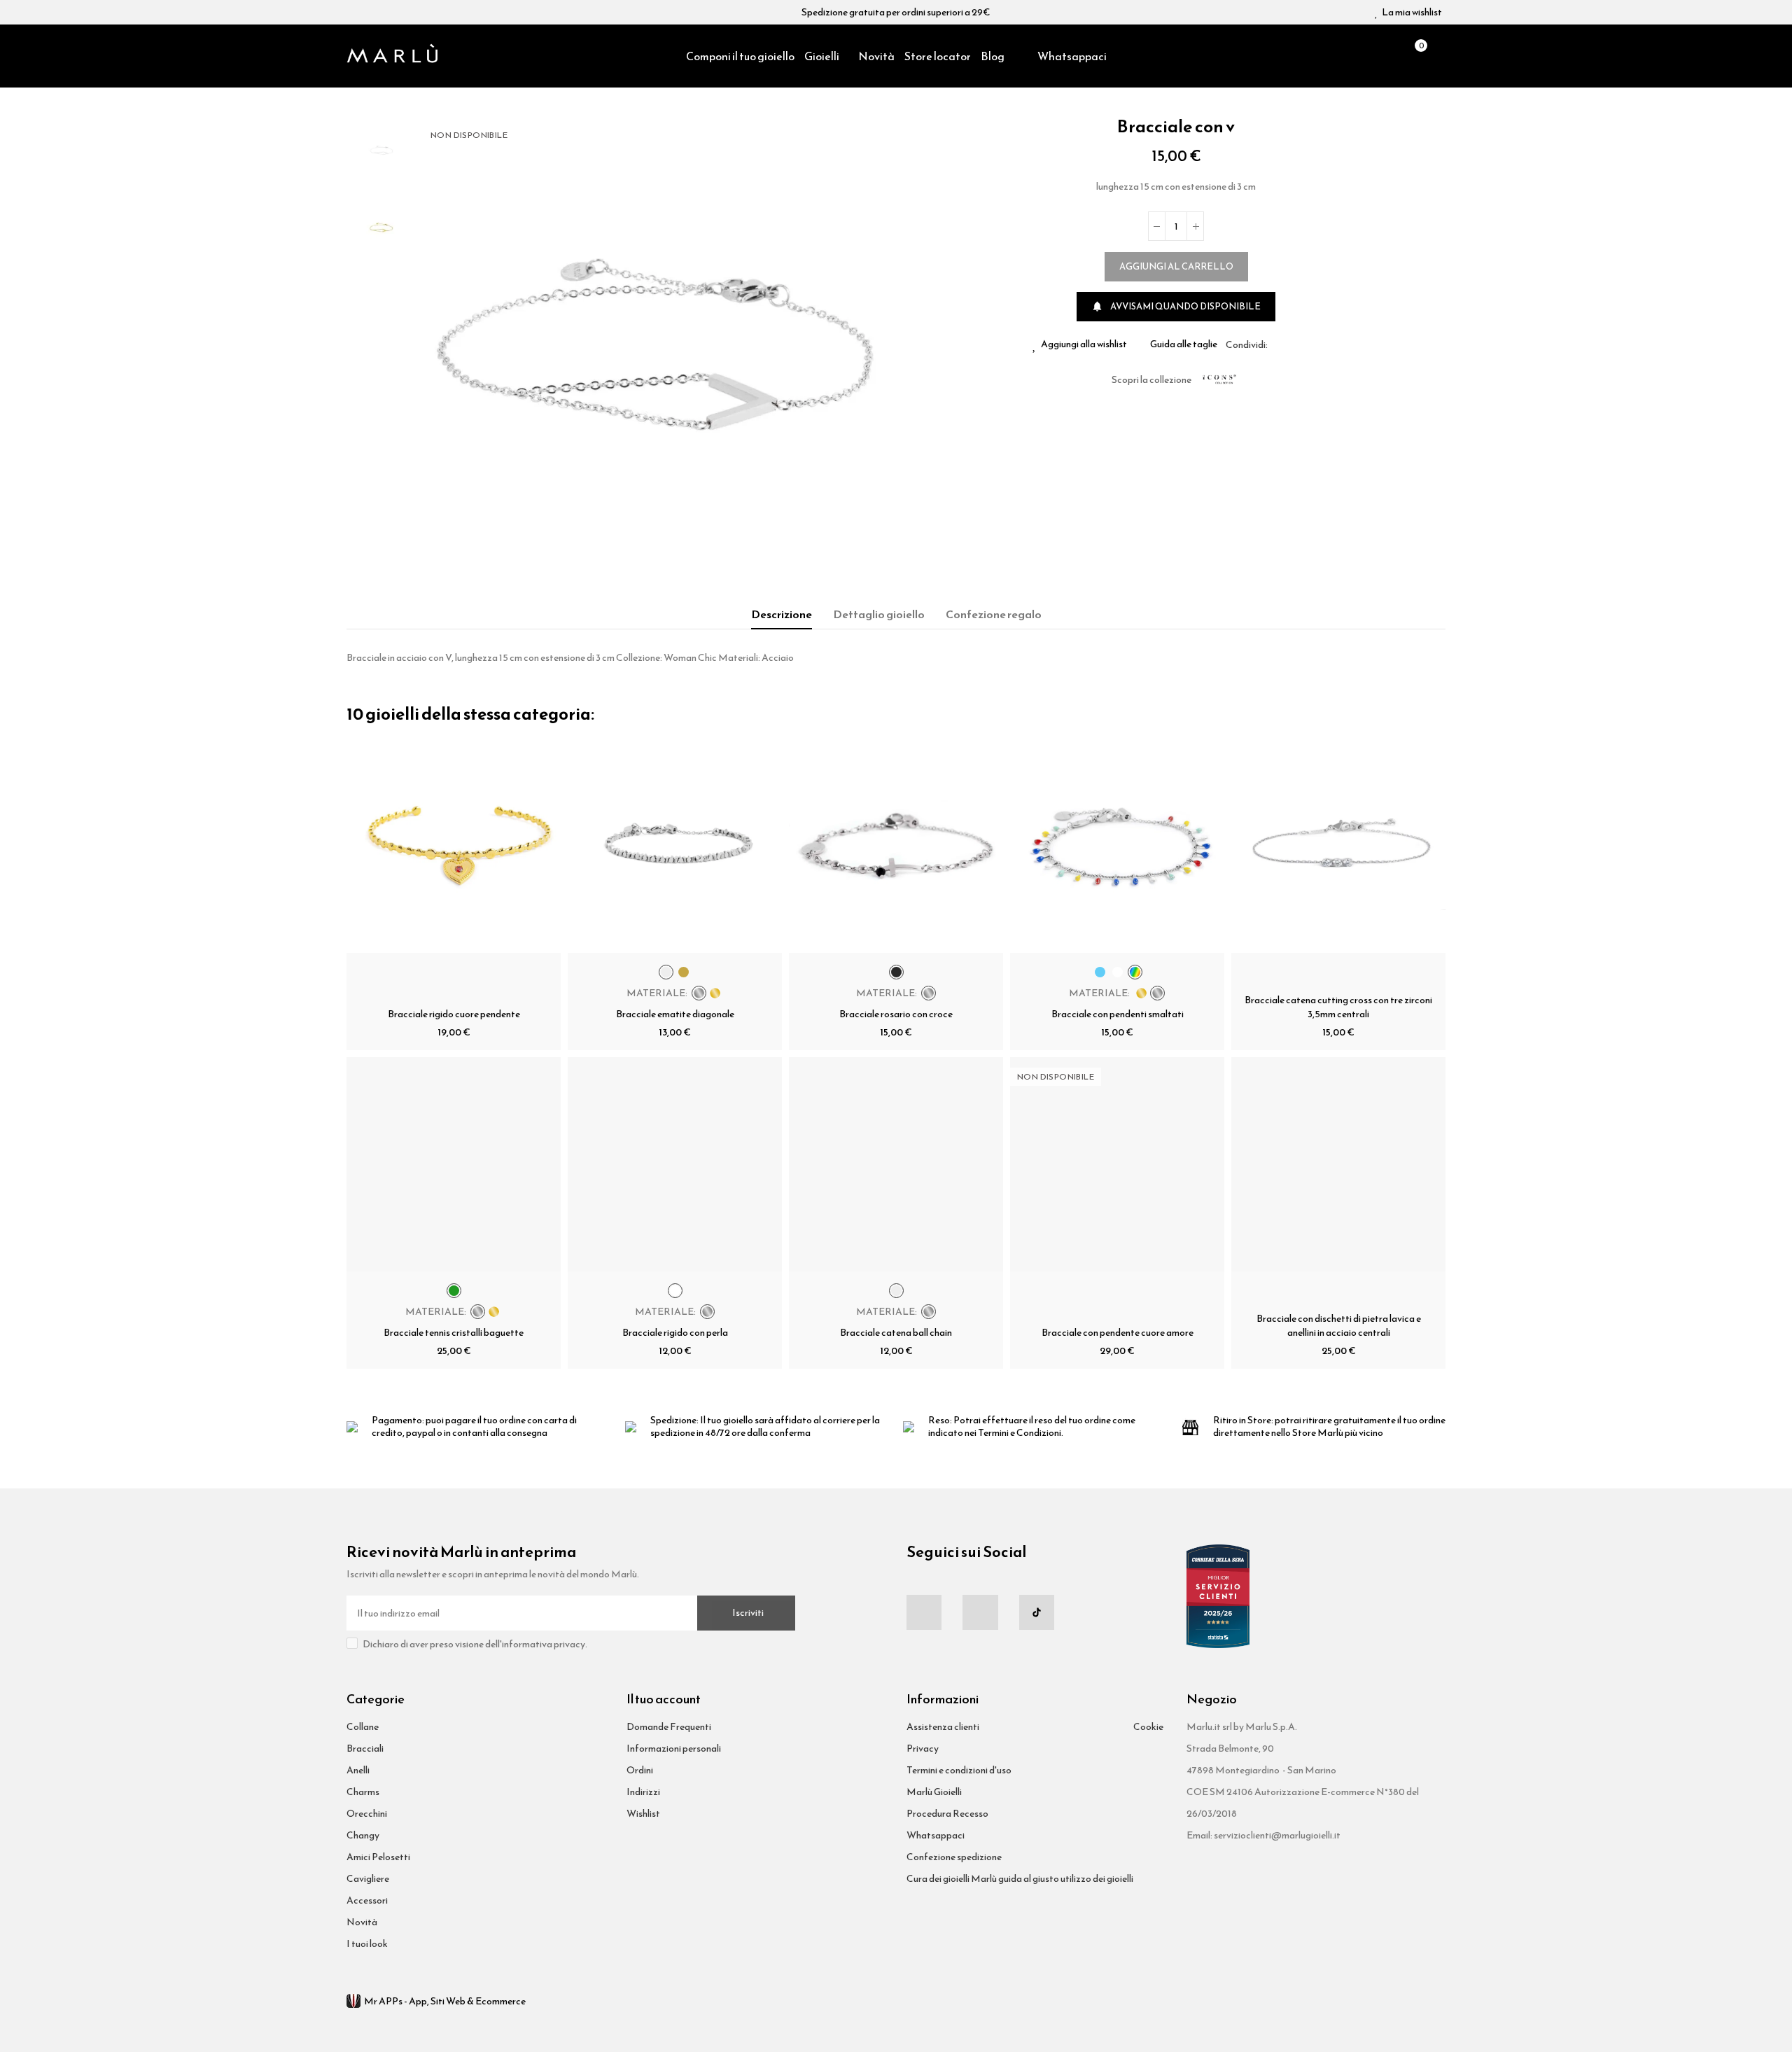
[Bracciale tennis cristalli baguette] (454, 1164)
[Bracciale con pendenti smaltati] (1117, 846)
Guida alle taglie (1184, 344)
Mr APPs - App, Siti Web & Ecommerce (445, 2001)
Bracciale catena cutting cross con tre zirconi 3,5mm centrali (1338, 1007)
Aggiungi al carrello (1176, 266)
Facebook (1278, 344)
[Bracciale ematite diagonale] (675, 846)
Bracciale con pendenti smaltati (1118, 1014)
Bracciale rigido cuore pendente (454, 1014)
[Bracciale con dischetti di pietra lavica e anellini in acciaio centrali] (1338, 1164)
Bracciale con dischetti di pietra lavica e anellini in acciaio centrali (1339, 1326)
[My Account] (1438, 56)
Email (1295, 344)
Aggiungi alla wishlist (1084, 344)
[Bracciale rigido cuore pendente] (454, 846)
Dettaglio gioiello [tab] (879, 614)
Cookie (1148, 1727)
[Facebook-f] (924, 1612)
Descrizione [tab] (782, 614)
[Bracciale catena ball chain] (896, 1164)
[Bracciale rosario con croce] (896, 846)
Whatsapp (1312, 344)
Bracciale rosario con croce (896, 1014)
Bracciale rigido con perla (675, 1333)
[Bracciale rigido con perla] (675, 1164)
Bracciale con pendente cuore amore (1118, 1333)
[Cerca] (1390, 56)
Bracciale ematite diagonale (675, 1014)
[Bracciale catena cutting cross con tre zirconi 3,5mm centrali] (1338, 846)
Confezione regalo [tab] (994, 614)
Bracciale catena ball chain (896, 1333)
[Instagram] (980, 1612)
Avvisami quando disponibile (1176, 306)
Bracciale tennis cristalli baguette (454, 1333)
